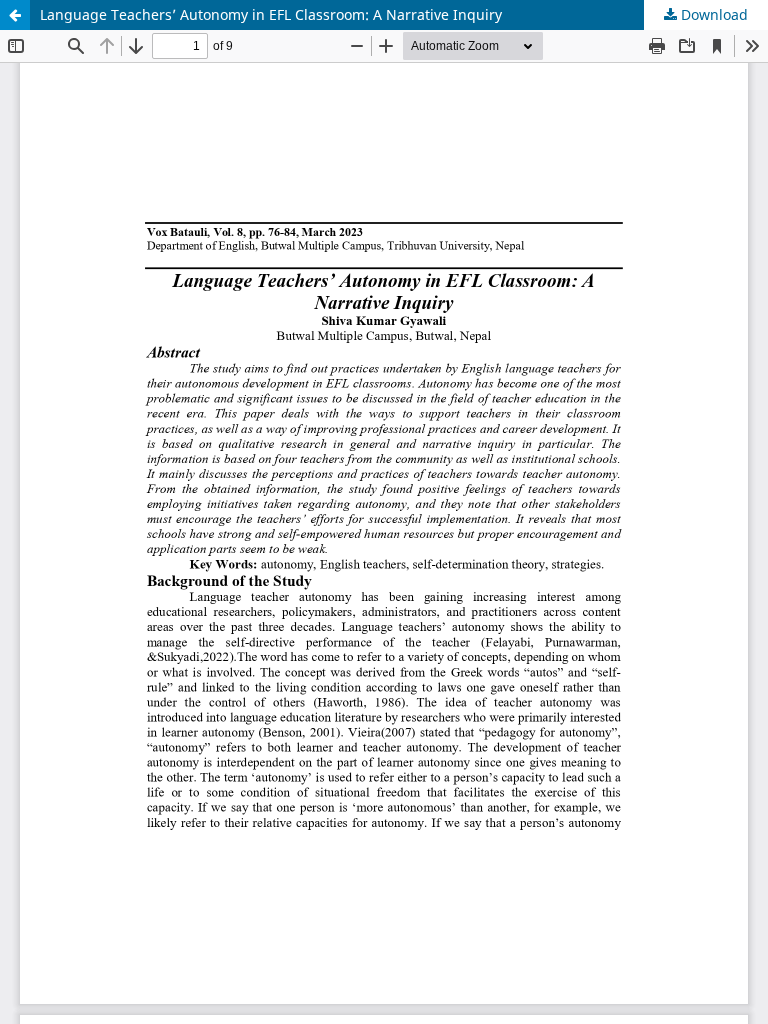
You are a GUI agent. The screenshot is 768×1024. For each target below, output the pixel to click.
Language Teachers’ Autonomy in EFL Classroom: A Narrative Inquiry (271, 14)
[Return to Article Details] (15, 15)
